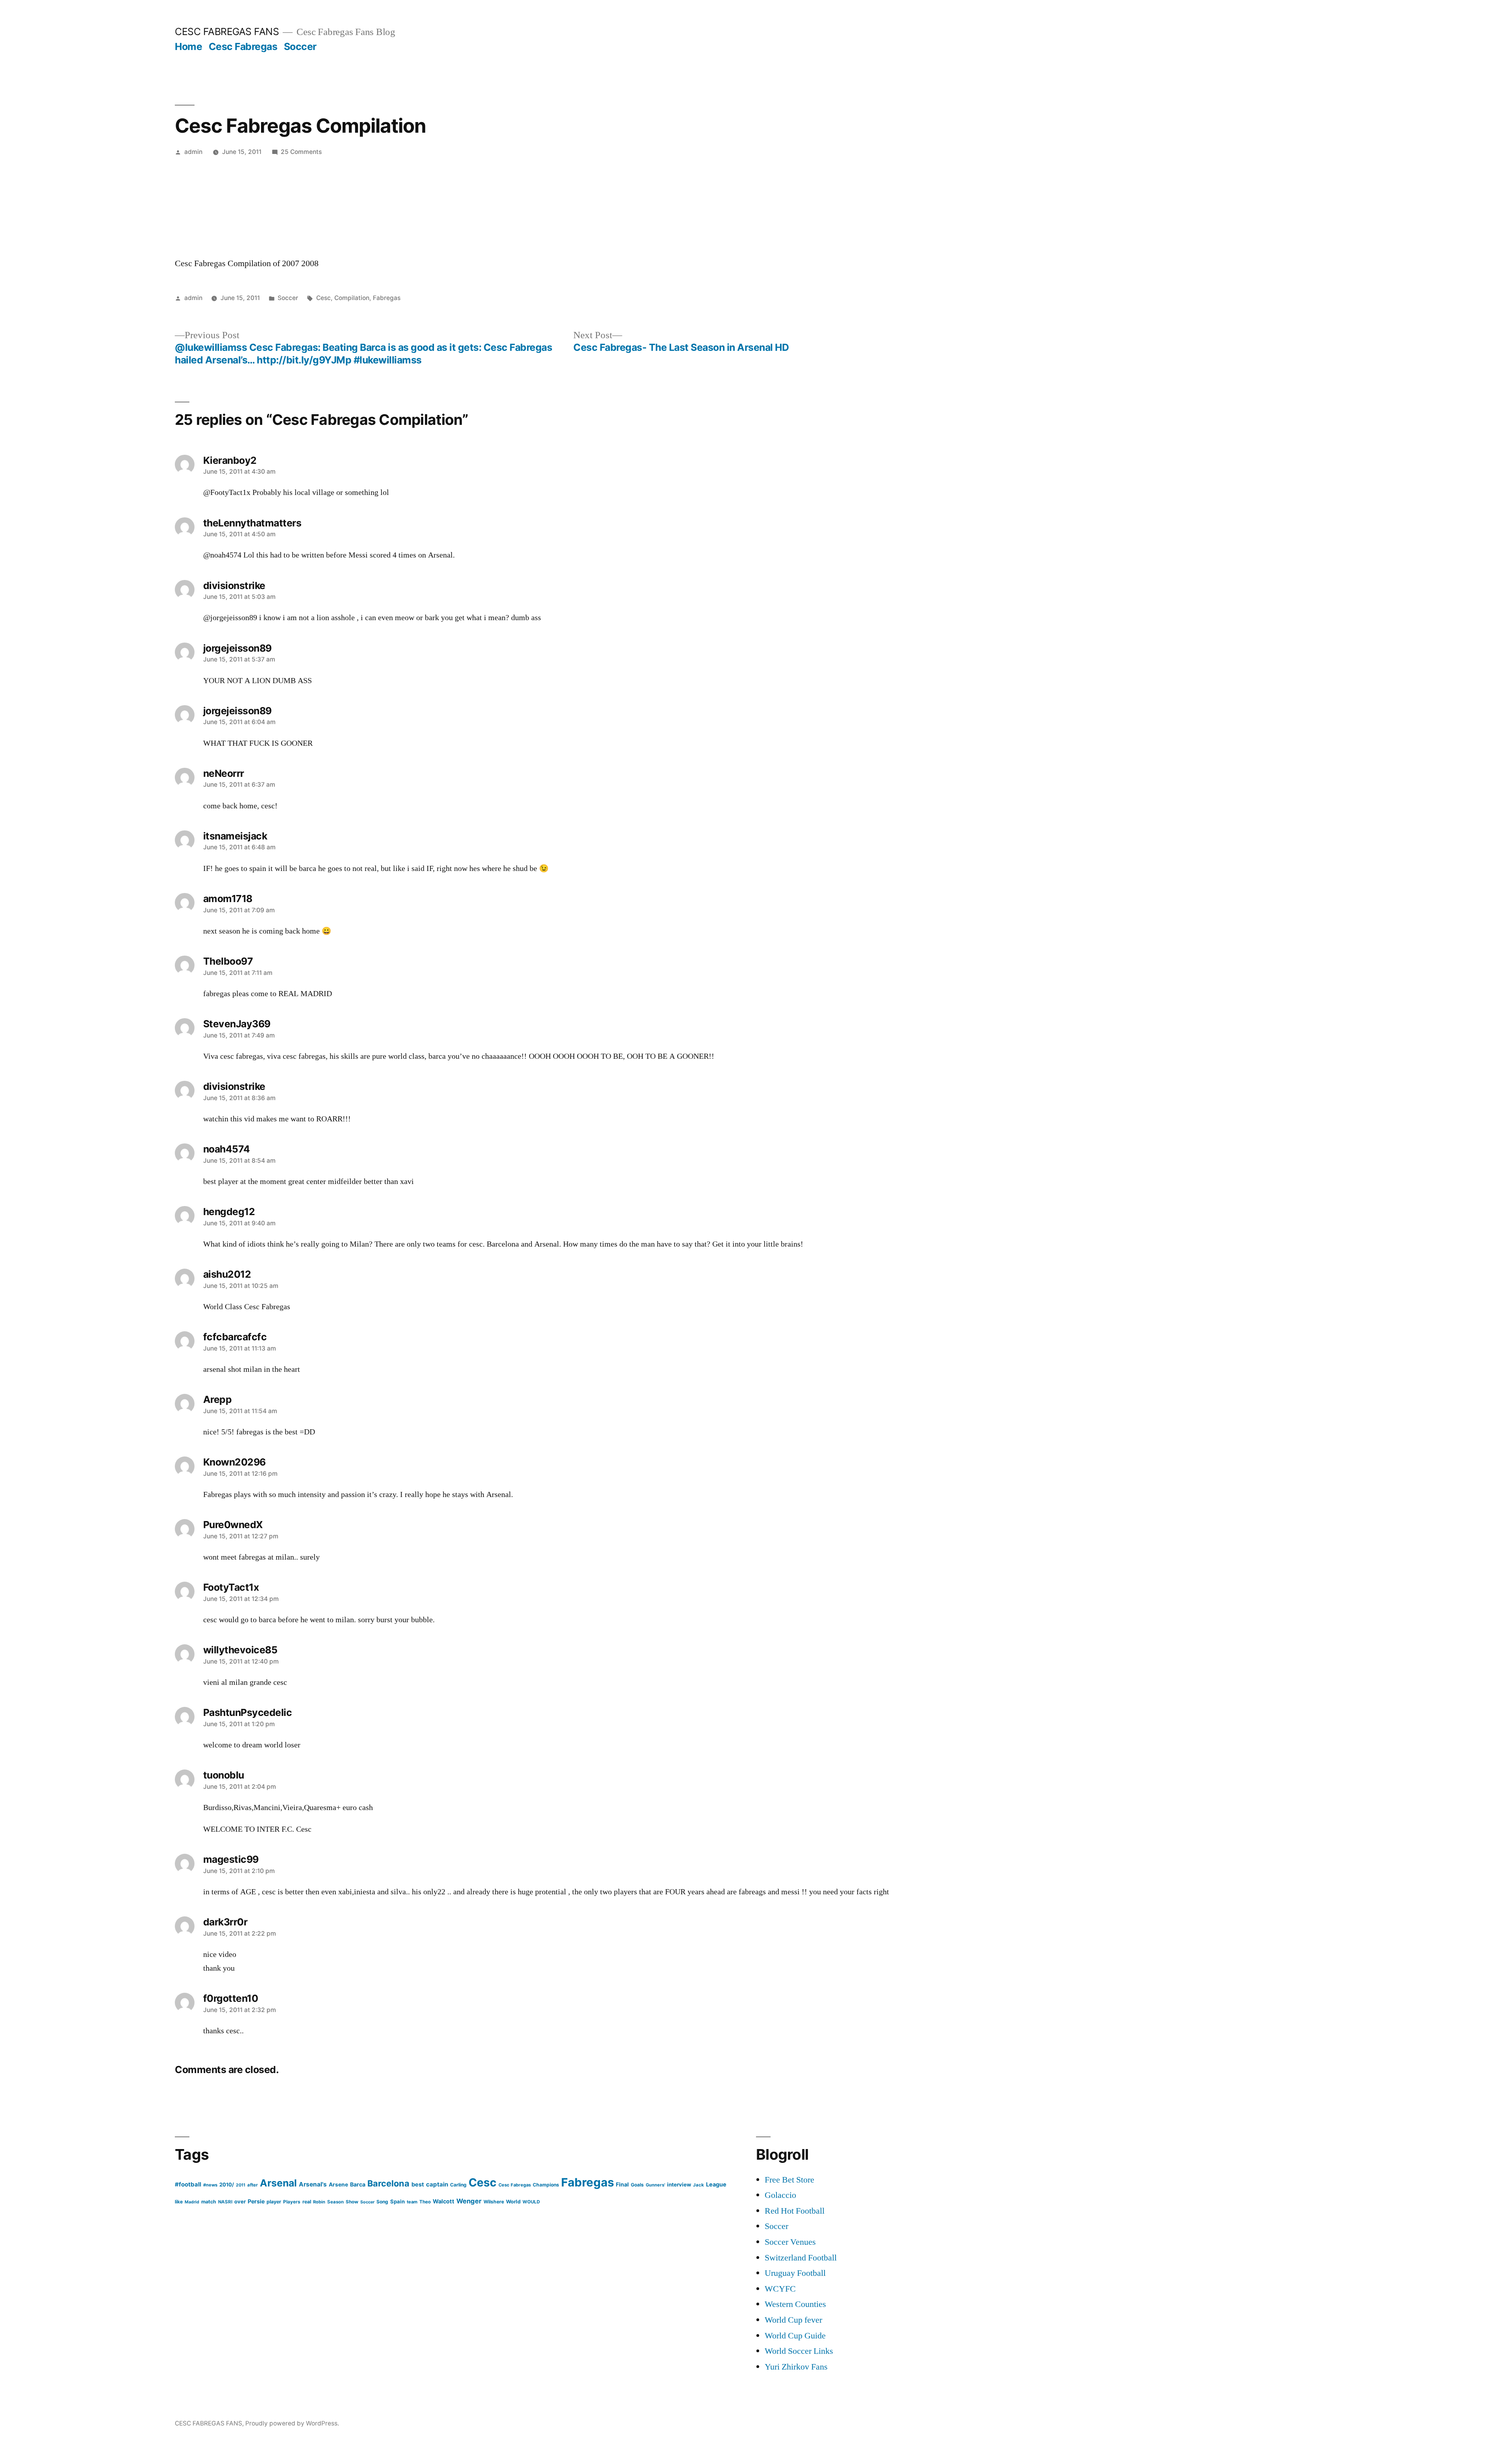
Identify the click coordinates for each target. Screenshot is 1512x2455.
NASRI (225, 2202)
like (179, 2202)
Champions (546, 2185)
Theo (425, 2202)
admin (193, 152)
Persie (256, 2201)
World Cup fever (793, 2320)
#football (188, 2184)
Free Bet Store (789, 2180)
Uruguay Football (795, 2273)
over (240, 2201)
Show (352, 2202)
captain (437, 2184)
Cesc (323, 298)
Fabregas (387, 298)
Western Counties (795, 2304)
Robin (319, 2202)
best (418, 2184)
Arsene (338, 2184)
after (253, 2185)
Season (335, 2202)
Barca (358, 2184)
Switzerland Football (801, 2258)
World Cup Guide (795, 2336)
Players (292, 2202)
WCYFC (780, 2289)
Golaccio (780, 2195)
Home (188, 46)
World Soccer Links (799, 2351)
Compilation (352, 298)
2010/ (227, 2184)
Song (382, 2202)
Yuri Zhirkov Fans (796, 2367)
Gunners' (655, 2185)
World (513, 2202)
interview (679, 2184)
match (209, 2202)
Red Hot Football (795, 2211)
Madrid (192, 2202)
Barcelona (388, 2183)
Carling (458, 2185)
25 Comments (301, 152)
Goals (637, 2185)
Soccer (300, 46)
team (412, 2202)
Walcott (444, 2201)
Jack (699, 2185)
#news (210, 2185)
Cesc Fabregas (243, 46)
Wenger (469, 2201)
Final (622, 2184)
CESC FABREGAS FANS (227, 31)
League (716, 2184)
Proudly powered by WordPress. (292, 2423)
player (274, 2202)
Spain (397, 2201)
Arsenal (278, 2183)
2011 (241, 2185)
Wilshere (494, 2202)
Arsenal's (313, 2184)
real (307, 2202)
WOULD (531, 2202)
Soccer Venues (790, 2242)
